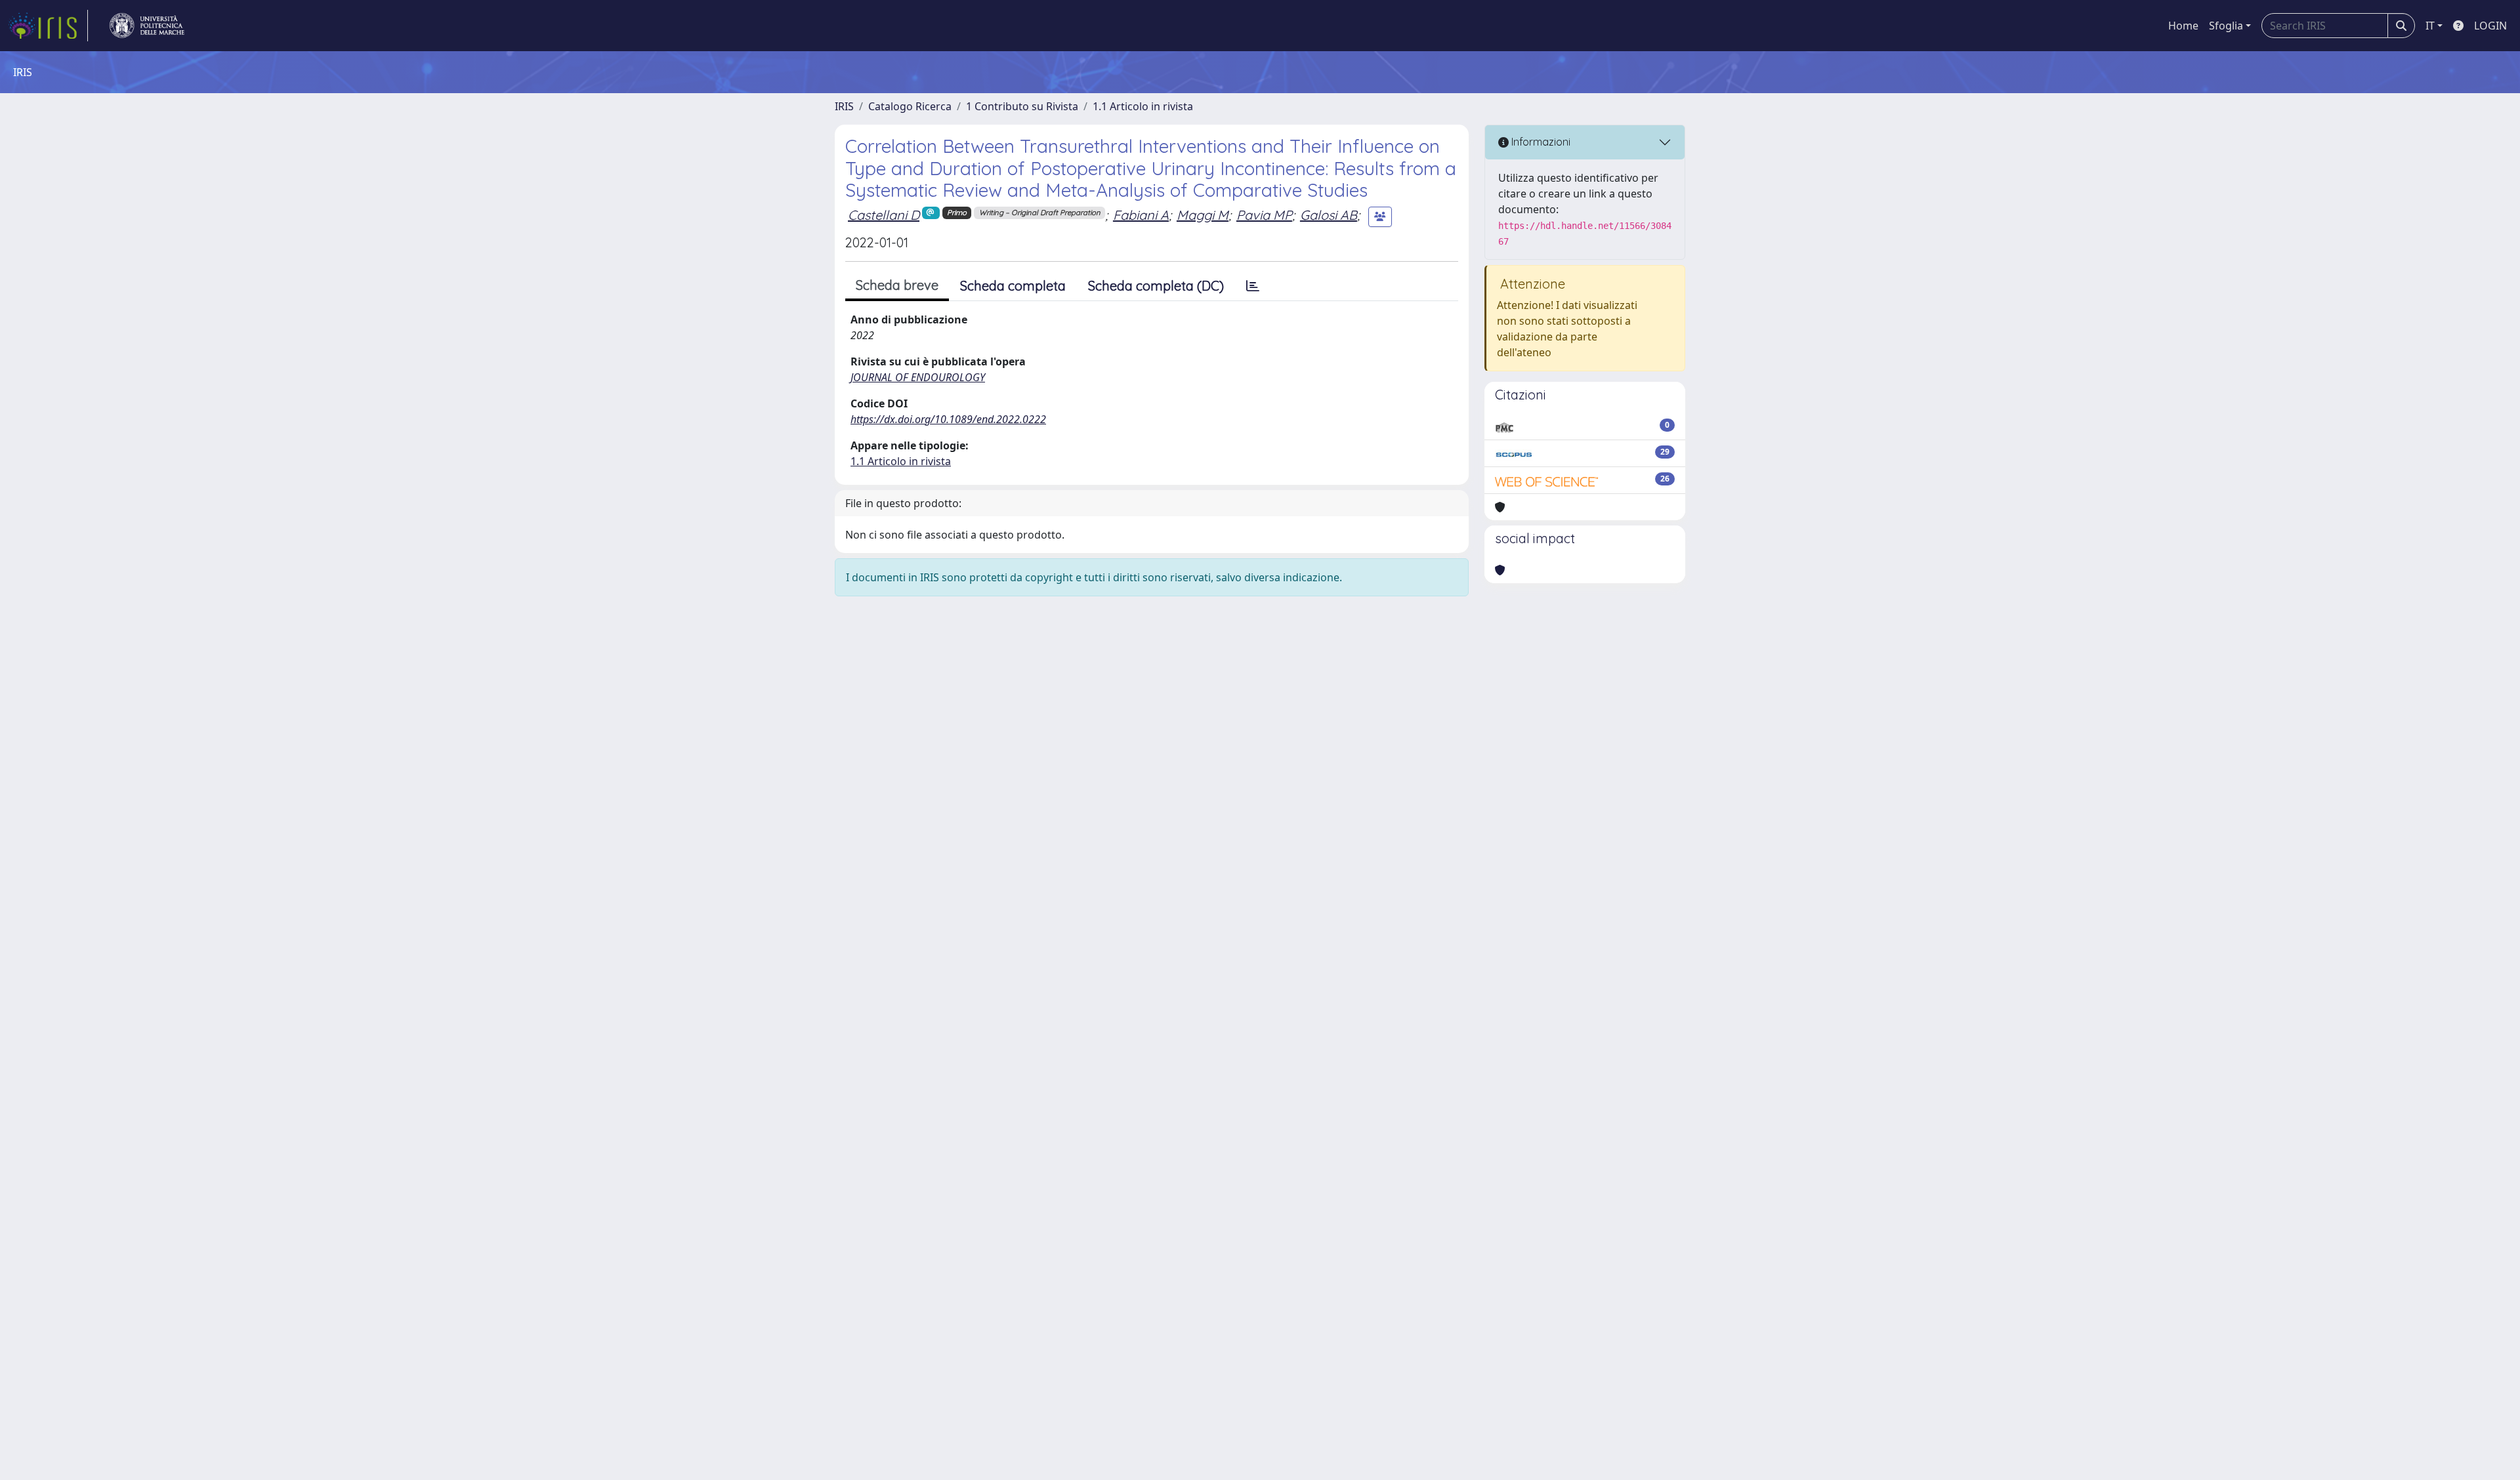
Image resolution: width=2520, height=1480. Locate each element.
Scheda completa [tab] (1013, 286)
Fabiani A (1141, 215)
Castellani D (884, 215)
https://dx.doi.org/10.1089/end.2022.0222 (948, 419)
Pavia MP (1264, 215)
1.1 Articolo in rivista (1143, 106)
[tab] (1253, 286)
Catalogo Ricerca (910, 106)
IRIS (844, 106)
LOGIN (2490, 26)
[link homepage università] (147, 26)
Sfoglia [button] (2226, 26)
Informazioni (1540, 142)
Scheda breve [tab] (897, 285)
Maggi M (1203, 215)
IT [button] (2430, 26)
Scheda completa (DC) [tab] (1156, 286)
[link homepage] (48, 26)
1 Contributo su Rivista (1022, 106)
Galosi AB (1329, 215)
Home (2183, 26)
